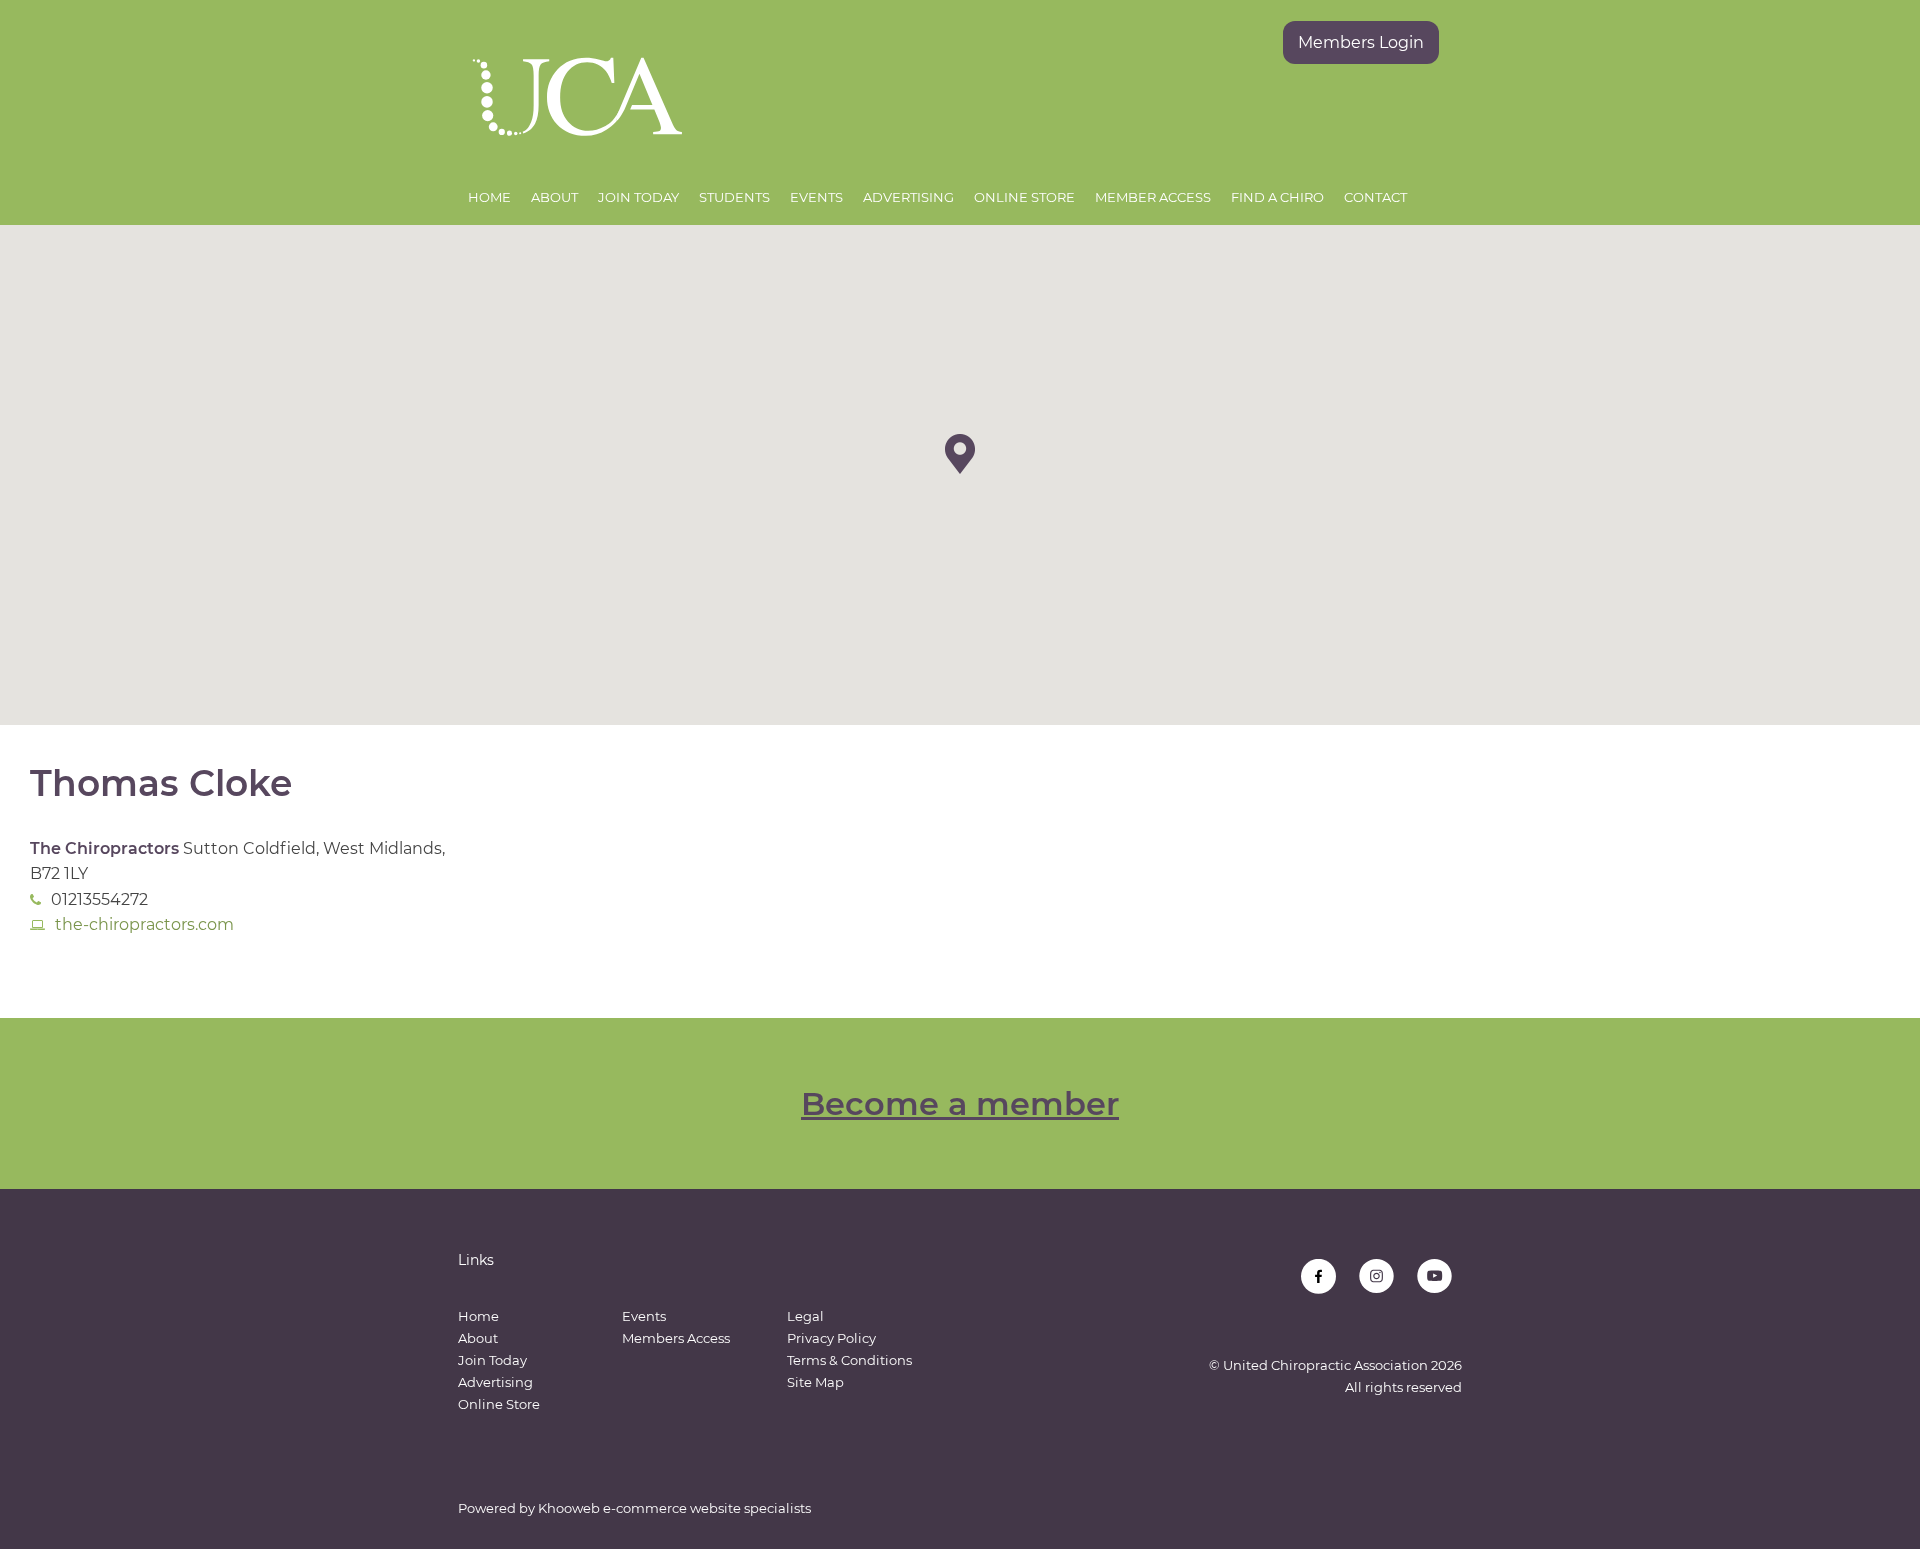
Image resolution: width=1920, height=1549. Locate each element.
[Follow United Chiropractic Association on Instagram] (1376, 1276)
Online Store (1024, 197)
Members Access (676, 1338)
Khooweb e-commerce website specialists (674, 1508)
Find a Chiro (1277, 197)
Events (816, 197)
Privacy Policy (831, 1338)
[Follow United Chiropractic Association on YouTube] (1434, 1276)
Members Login (1361, 42)
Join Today (638, 197)
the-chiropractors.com (144, 924)
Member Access (1153, 197)
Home (489, 197)
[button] (960, 454)
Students (734, 197)
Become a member (960, 1103)
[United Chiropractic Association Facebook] (1318, 1276)
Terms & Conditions (849, 1360)
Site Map (815, 1382)
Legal (805, 1316)
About (554, 197)
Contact (1375, 197)
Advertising (908, 197)
